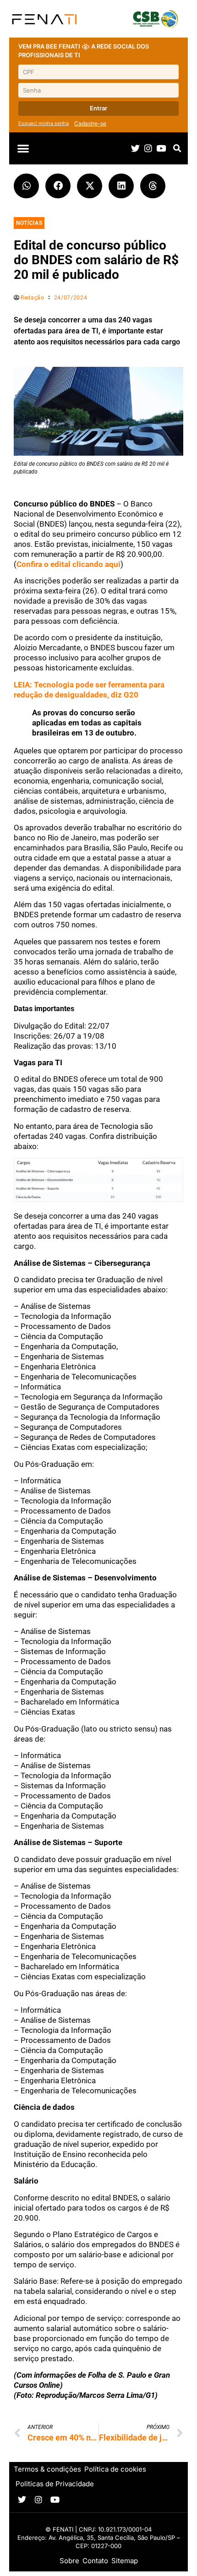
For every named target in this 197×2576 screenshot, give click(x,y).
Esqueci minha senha (44, 123)
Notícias (29, 223)
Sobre (69, 2561)
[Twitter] (135, 148)
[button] (23, 149)
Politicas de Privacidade (55, 2484)
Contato (95, 2561)
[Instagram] (148, 148)
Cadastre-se (90, 123)
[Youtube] (161, 148)
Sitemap (125, 2561)
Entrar (98, 108)
